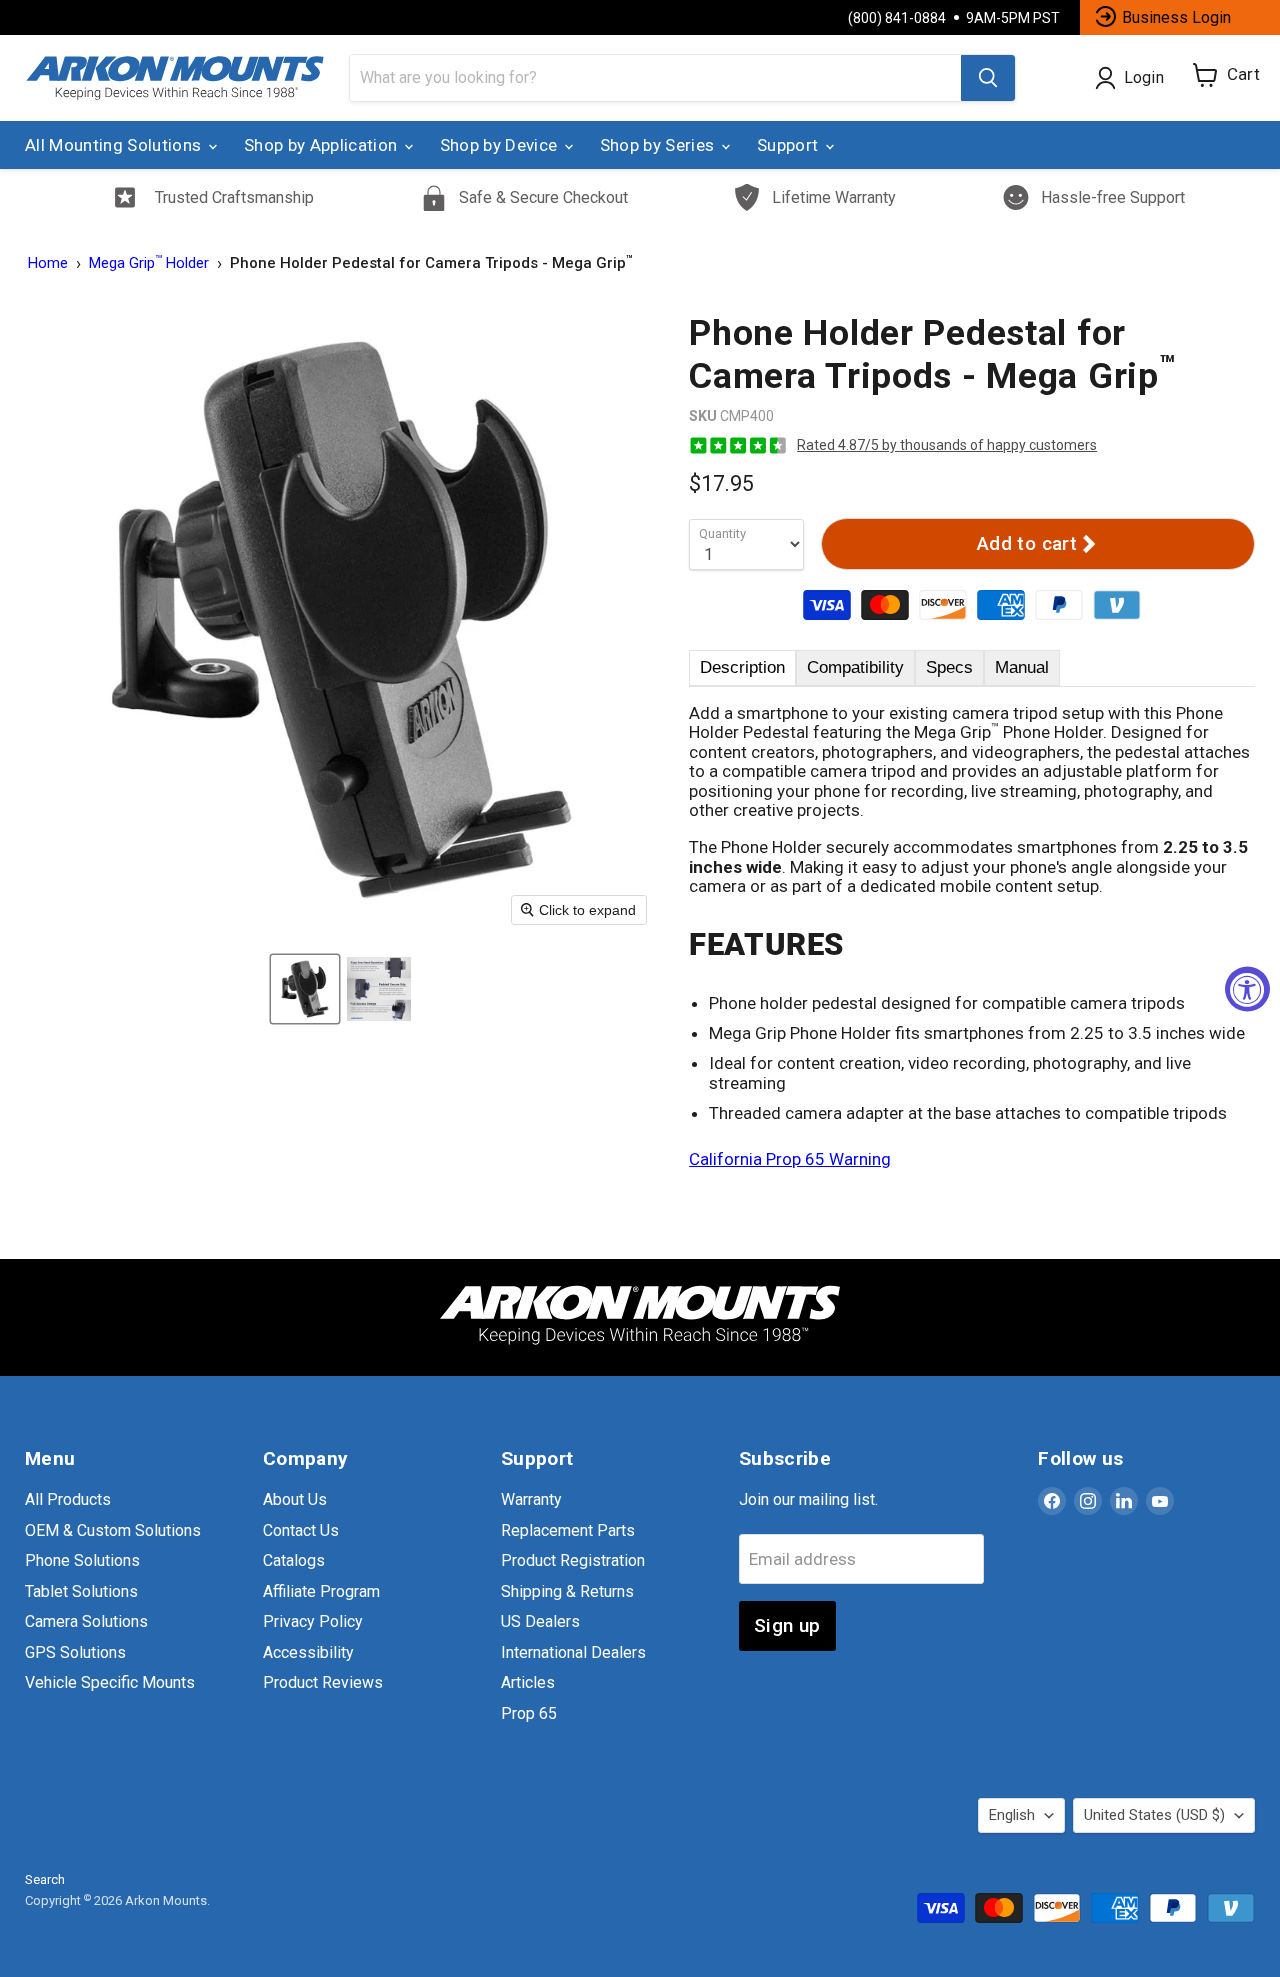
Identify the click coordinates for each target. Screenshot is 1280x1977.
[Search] (988, 78)
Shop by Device (501, 145)
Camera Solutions (86, 1621)
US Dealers (540, 1621)
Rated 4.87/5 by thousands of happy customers (947, 445)
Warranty (531, 1499)
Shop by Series (659, 145)
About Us (295, 1499)
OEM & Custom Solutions (113, 1530)
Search (45, 1879)
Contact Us (301, 1530)
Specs (949, 667)
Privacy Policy (313, 1621)
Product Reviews (323, 1682)
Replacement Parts (568, 1530)
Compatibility (855, 667)
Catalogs (294, 1560)
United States (1154, 1815)
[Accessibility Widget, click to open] (1247, 988)
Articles (528, 1682)
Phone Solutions (82, 1560)
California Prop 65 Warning (790, 1159)
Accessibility (308, 1652)
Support (790, 145)
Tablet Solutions (81, 1591)
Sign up (787, 1625)
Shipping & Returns (567, 1591)
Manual (1022, 667)
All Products (68, 1499)
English (1012, 1815)
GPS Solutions (75, 1652)
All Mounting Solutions (115, 145)
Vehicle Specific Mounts (110, 1682)
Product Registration (573, 1560)
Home (48, 263)
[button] (305, 989)
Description (742, 667)
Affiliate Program (321, 1591)
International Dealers (573, 1652)
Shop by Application (323, 145)
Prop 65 (529, 1713)
